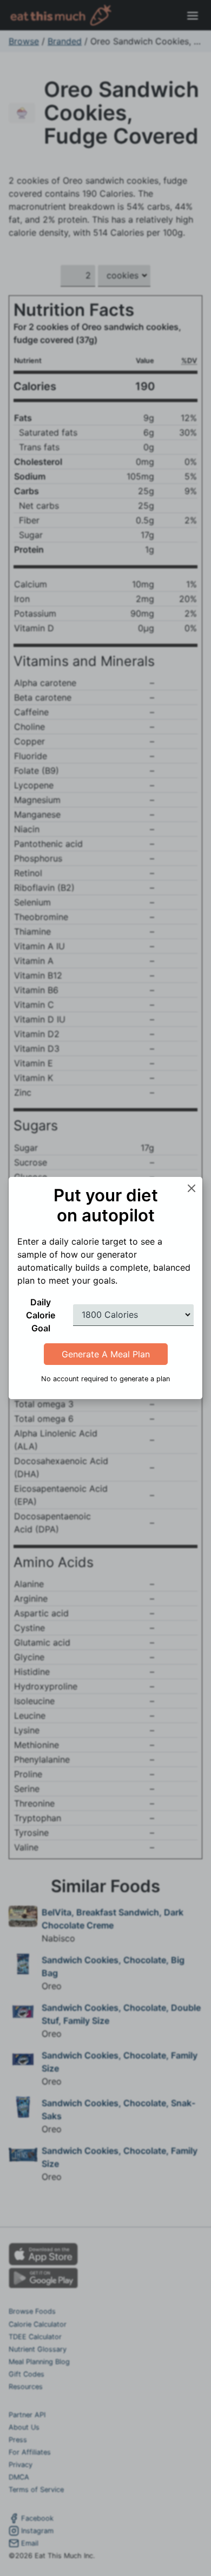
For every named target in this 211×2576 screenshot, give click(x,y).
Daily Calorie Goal (41, 1315)
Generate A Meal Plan (106, 1354)
